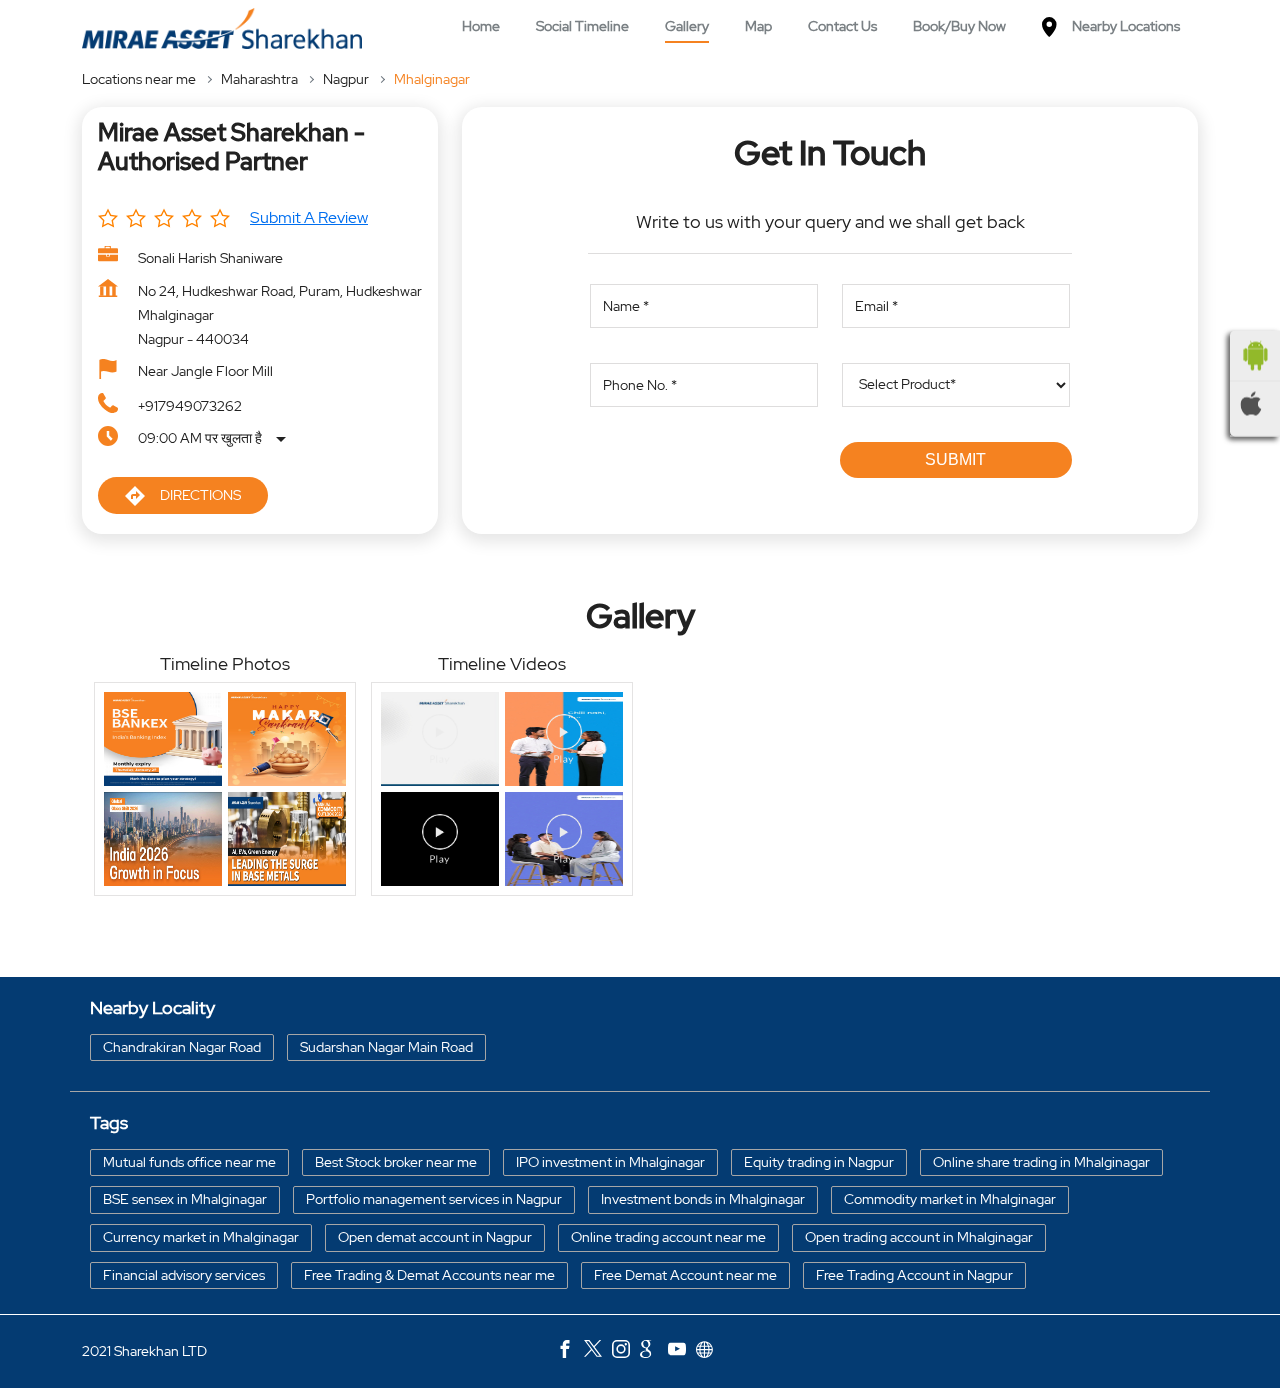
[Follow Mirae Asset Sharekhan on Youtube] (682, 1352)
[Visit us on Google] (654, 1352)
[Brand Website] (710, 1352)
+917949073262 (190, 406)
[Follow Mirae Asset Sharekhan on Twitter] (598, 1352)
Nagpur (346, 79)
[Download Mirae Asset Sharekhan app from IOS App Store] (1255, 404)
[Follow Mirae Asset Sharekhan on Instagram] (626, 1352)
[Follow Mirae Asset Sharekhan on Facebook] (570, 1352)
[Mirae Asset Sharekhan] (222, 28)
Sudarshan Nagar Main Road (386, 1046)
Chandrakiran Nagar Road (182, 1046)
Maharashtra (259, 79)
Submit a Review (309, 217)
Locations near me (139, 79)
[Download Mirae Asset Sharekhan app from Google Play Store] (1255, 356)
